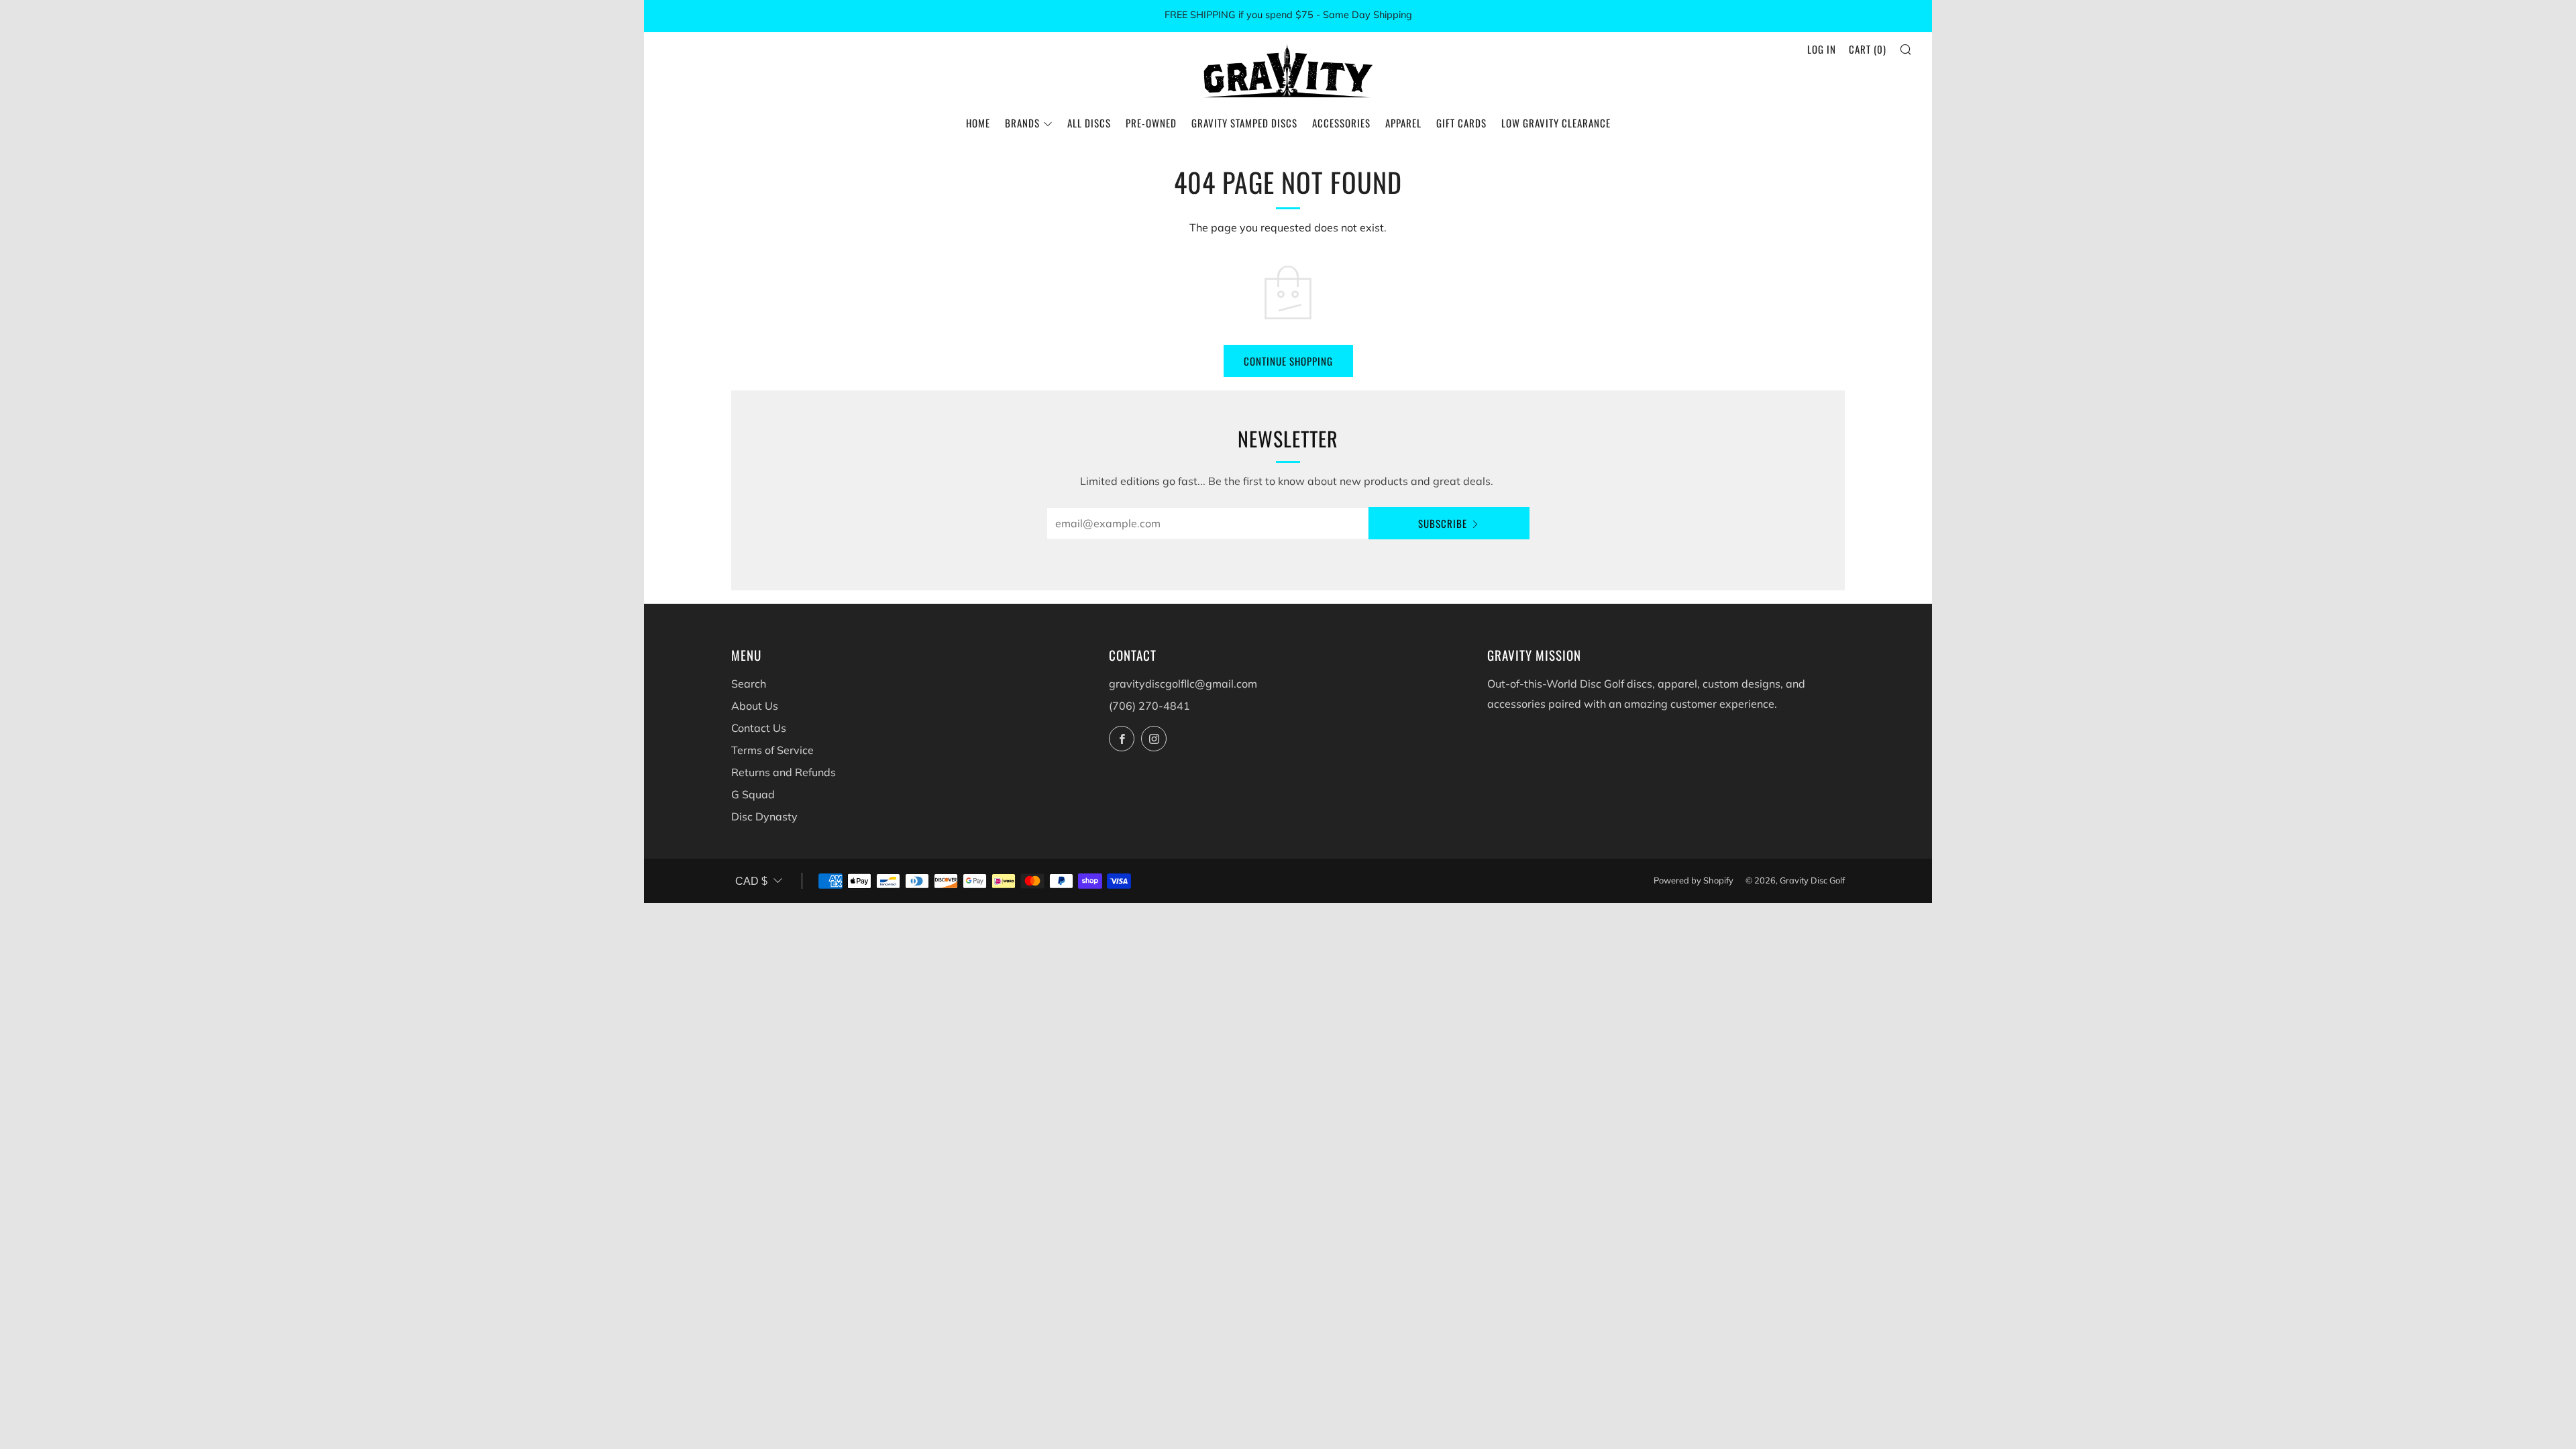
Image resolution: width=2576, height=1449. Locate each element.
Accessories (1341, 123)
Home (978, 123)
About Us (755, 706)
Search (749, 684)
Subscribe (1443, 523)
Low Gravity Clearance (1556, 123)
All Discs (1089, 123)
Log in (1822, 49)
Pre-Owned (1151, 123)
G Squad (753, 794)
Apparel (1403, 123)
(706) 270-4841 (1149, 706)
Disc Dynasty (764, 816)
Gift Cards (1461, 123)
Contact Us (759, 728)
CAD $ (751, 881)
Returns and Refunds (784, 772)
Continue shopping (1288, 361)
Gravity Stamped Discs (1244, 123)
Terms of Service (772, 750)
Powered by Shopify (1694, 880)
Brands (1022, 123)
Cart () (1868, 49)
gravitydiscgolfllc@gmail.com (1183, 684)
